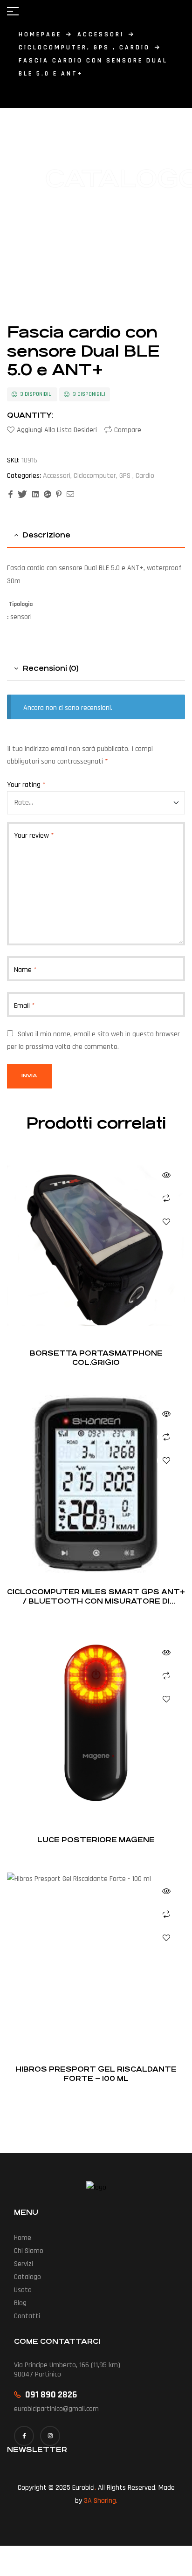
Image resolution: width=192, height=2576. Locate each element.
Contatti (27, 2316)
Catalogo (27, 2277)
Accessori (101, 34)
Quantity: (30, 415)
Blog (20, 2303)
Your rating (26, 785)
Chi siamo (29, 2251)
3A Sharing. (101, 2501)
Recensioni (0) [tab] (51, 668)
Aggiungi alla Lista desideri (57, 430)
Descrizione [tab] (47, 535)
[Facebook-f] (24, 2436)
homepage (40, 34)
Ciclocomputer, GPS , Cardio (84, 48)
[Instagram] (50, 2436)
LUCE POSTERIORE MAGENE (96, 1840)
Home (23, 2238)
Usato (23, 2290)
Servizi (24, 2264)
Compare (128, 430)
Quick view (166, 1175)
